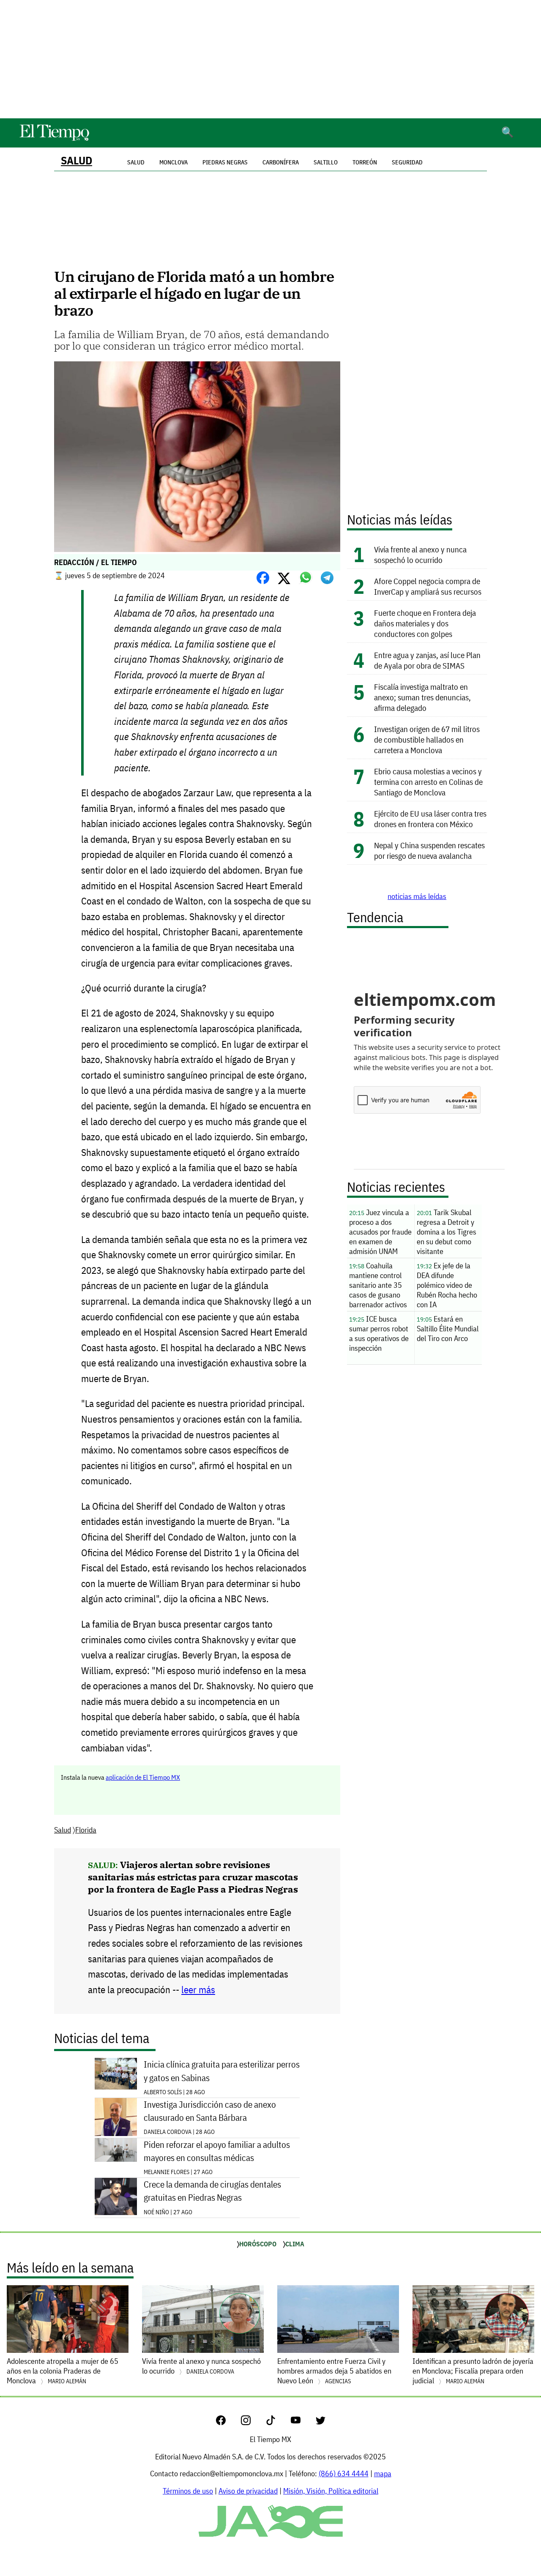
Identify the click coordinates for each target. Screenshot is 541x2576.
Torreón (365, 162)
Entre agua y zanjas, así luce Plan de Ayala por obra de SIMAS (427, 660)
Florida (86, 1830)
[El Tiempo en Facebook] (228, 2422)
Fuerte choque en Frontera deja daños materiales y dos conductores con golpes (425, 623)
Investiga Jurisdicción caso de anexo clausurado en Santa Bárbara (210, 2111)
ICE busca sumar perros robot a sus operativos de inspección (379, 1333)
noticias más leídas (417, 896)
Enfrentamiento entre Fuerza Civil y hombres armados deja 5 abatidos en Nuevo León (334, 2371)
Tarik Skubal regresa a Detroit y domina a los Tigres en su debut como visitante (447, 1232)
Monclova (174, 162)
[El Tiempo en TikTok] (277, 2422)
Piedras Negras (225, 162)
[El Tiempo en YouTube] (302, 2422)
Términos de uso (188, 2491)
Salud (77, 160)
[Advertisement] (270, 59)
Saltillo (326, 162)
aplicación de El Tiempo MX (143, 1777)
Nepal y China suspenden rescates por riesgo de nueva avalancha (429, 850)
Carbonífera (281, 162)
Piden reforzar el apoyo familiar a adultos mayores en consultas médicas (217, 2151)
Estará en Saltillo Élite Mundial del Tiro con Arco (448, 1329)
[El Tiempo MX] (54, 139)
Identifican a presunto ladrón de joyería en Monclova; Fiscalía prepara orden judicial (473, 2371)
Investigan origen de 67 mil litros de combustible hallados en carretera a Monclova (427, 739)
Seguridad (407, 162)
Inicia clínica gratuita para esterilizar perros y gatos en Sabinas (222, 2071)
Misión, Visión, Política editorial (331, 2491)
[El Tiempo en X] (321, 2422)
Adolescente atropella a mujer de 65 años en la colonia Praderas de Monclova (63, 2371)
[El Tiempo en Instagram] (253, 2422)
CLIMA (295, 2244)
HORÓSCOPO (258, 2244)
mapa (383, 2474)
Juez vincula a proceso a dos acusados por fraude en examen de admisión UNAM (380, 1232)
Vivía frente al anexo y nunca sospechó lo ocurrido (420, 555)
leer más (198, 1990)
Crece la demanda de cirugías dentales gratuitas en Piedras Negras (212, 2191)
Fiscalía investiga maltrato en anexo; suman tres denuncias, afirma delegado (422, 697)
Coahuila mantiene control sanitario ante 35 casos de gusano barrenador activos (378, 1285)
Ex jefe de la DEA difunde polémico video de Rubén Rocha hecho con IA (447, 1285)
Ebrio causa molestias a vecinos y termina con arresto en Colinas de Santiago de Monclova (428, 782)
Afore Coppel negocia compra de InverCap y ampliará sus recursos (428, 586)
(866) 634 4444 (344, 2474)
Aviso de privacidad (248, 2491)
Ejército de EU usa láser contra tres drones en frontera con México (430, 819)
